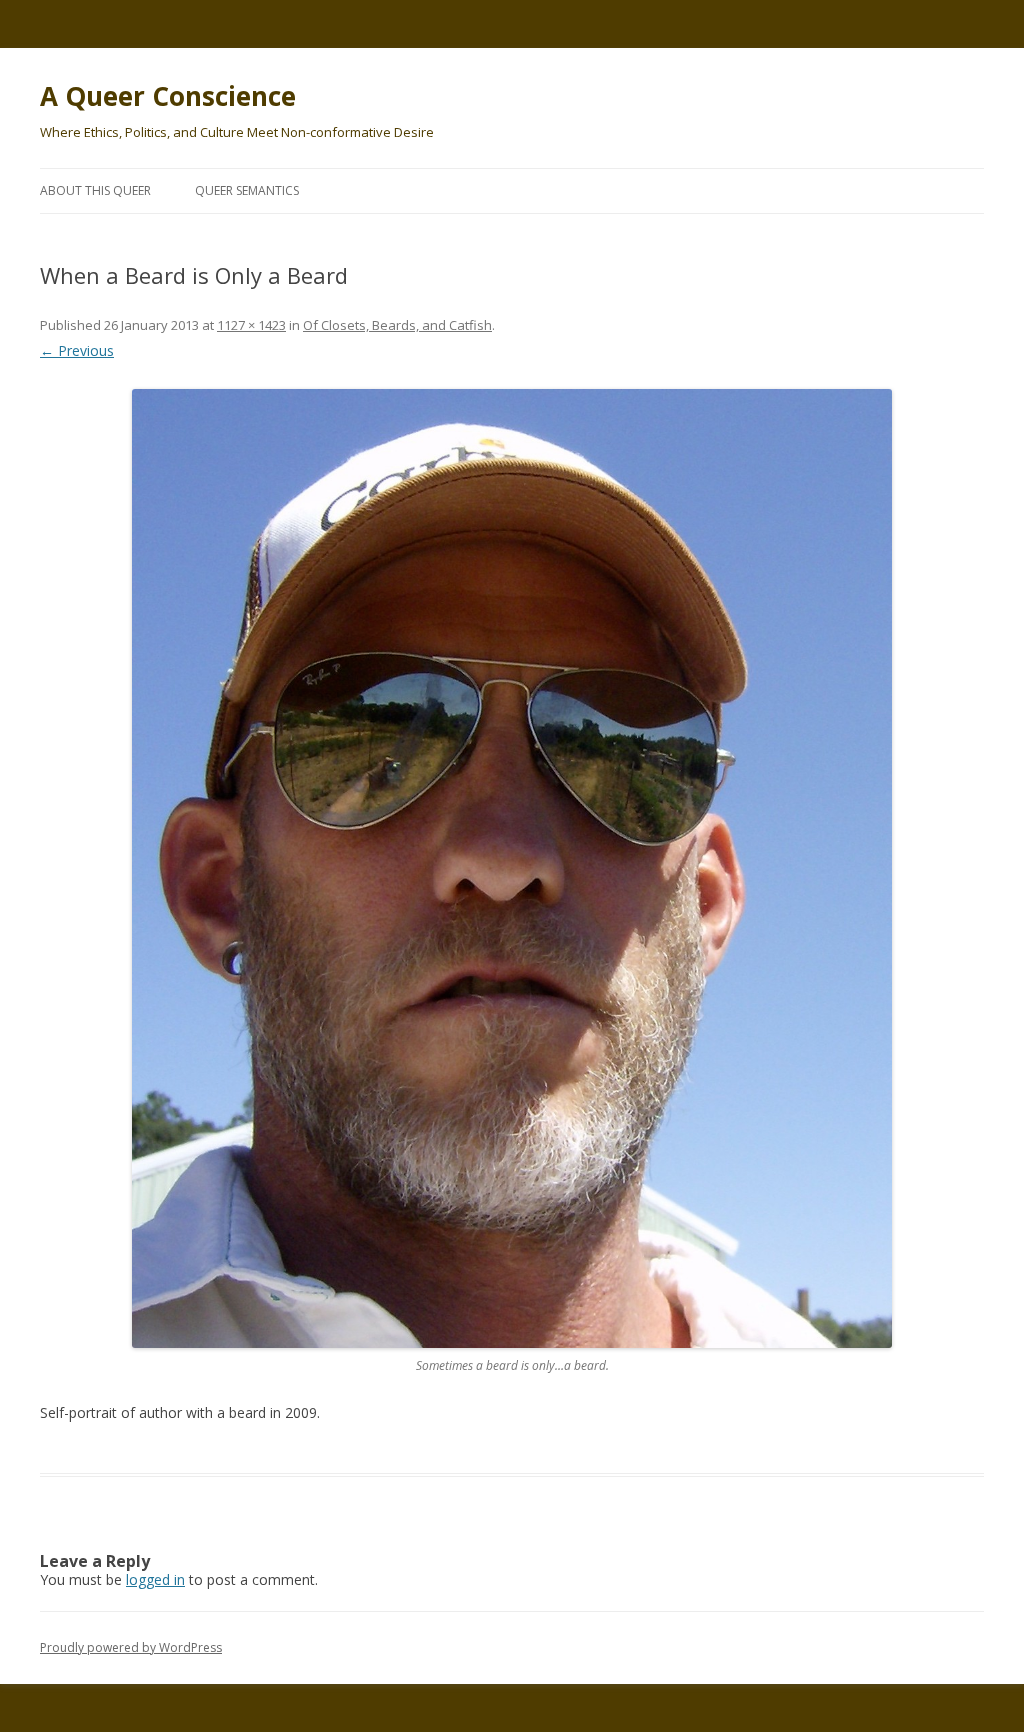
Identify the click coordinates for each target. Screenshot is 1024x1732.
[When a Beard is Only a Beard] (512, 869)
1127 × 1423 (251, 325)
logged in (155, 1579)
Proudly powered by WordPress (131, 1647)
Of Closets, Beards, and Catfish (397, 325)
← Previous (77, 350)
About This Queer (95, 190)
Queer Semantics (247, 190)
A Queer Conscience (168, 96)
